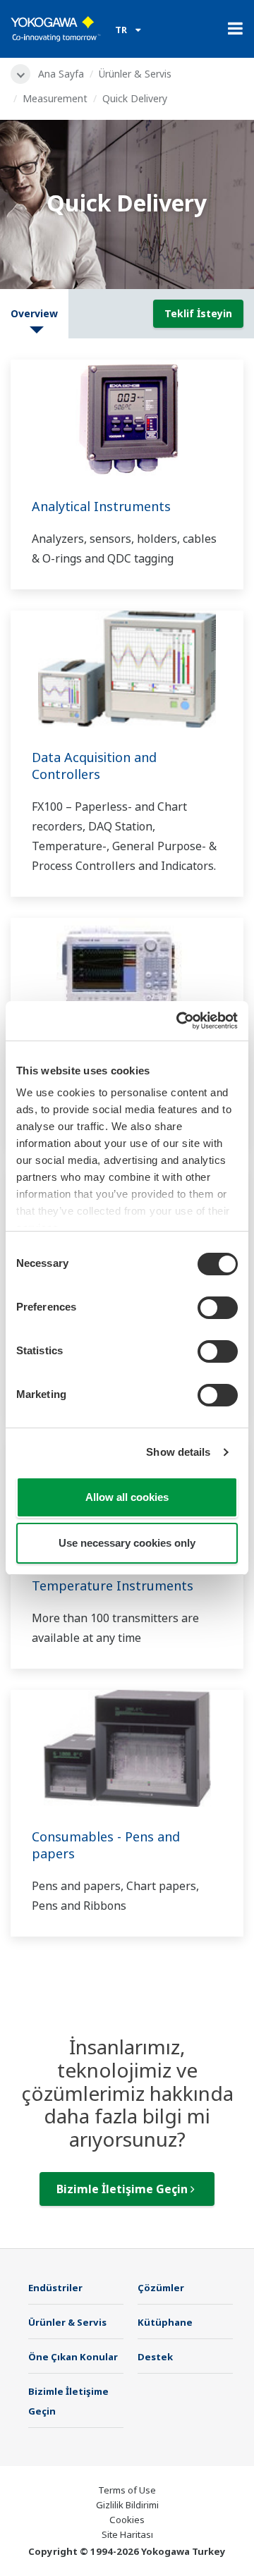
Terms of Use (127, 2490)
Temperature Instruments (113, 1586)
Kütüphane (165, 2322)
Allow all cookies (127, 1497)
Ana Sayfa (61, 74)
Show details (178, 1452)
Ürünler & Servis (135, 74)
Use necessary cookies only (127, 1543)
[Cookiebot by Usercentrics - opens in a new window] (179, 1021)
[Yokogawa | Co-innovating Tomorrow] (56, 29)
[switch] (218, 1308)
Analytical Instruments (101, 506)
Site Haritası (127, 2534)
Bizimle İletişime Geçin (123, 2189)
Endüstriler (55, 2288)
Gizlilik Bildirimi (127, 2505)
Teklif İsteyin (198, 313)
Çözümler (161, 2288)
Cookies (127, 2520)
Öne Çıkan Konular (73, 2357)
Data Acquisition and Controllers (94, 766)
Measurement (55, 98)
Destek (155, 2357)
